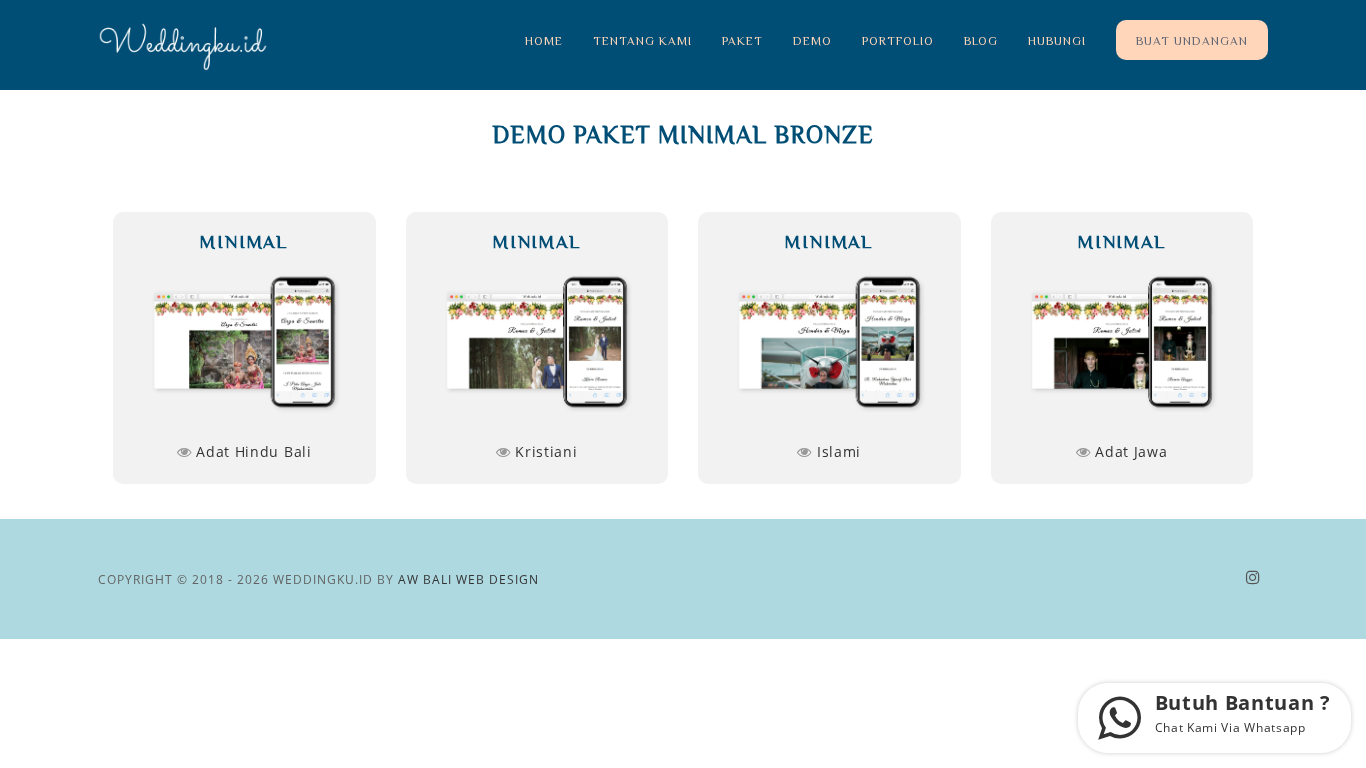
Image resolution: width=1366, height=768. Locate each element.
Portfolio (898, 40)
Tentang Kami (642, 40)
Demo (812, 40)
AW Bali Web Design (468, 579)
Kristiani (544, 451)
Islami (836, 451)
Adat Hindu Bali (252, 451)
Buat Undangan (1192, 40)
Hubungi (1057, 40)
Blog (981, 40)
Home (544, 40)
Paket (742, 40)
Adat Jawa (1129, 451)
